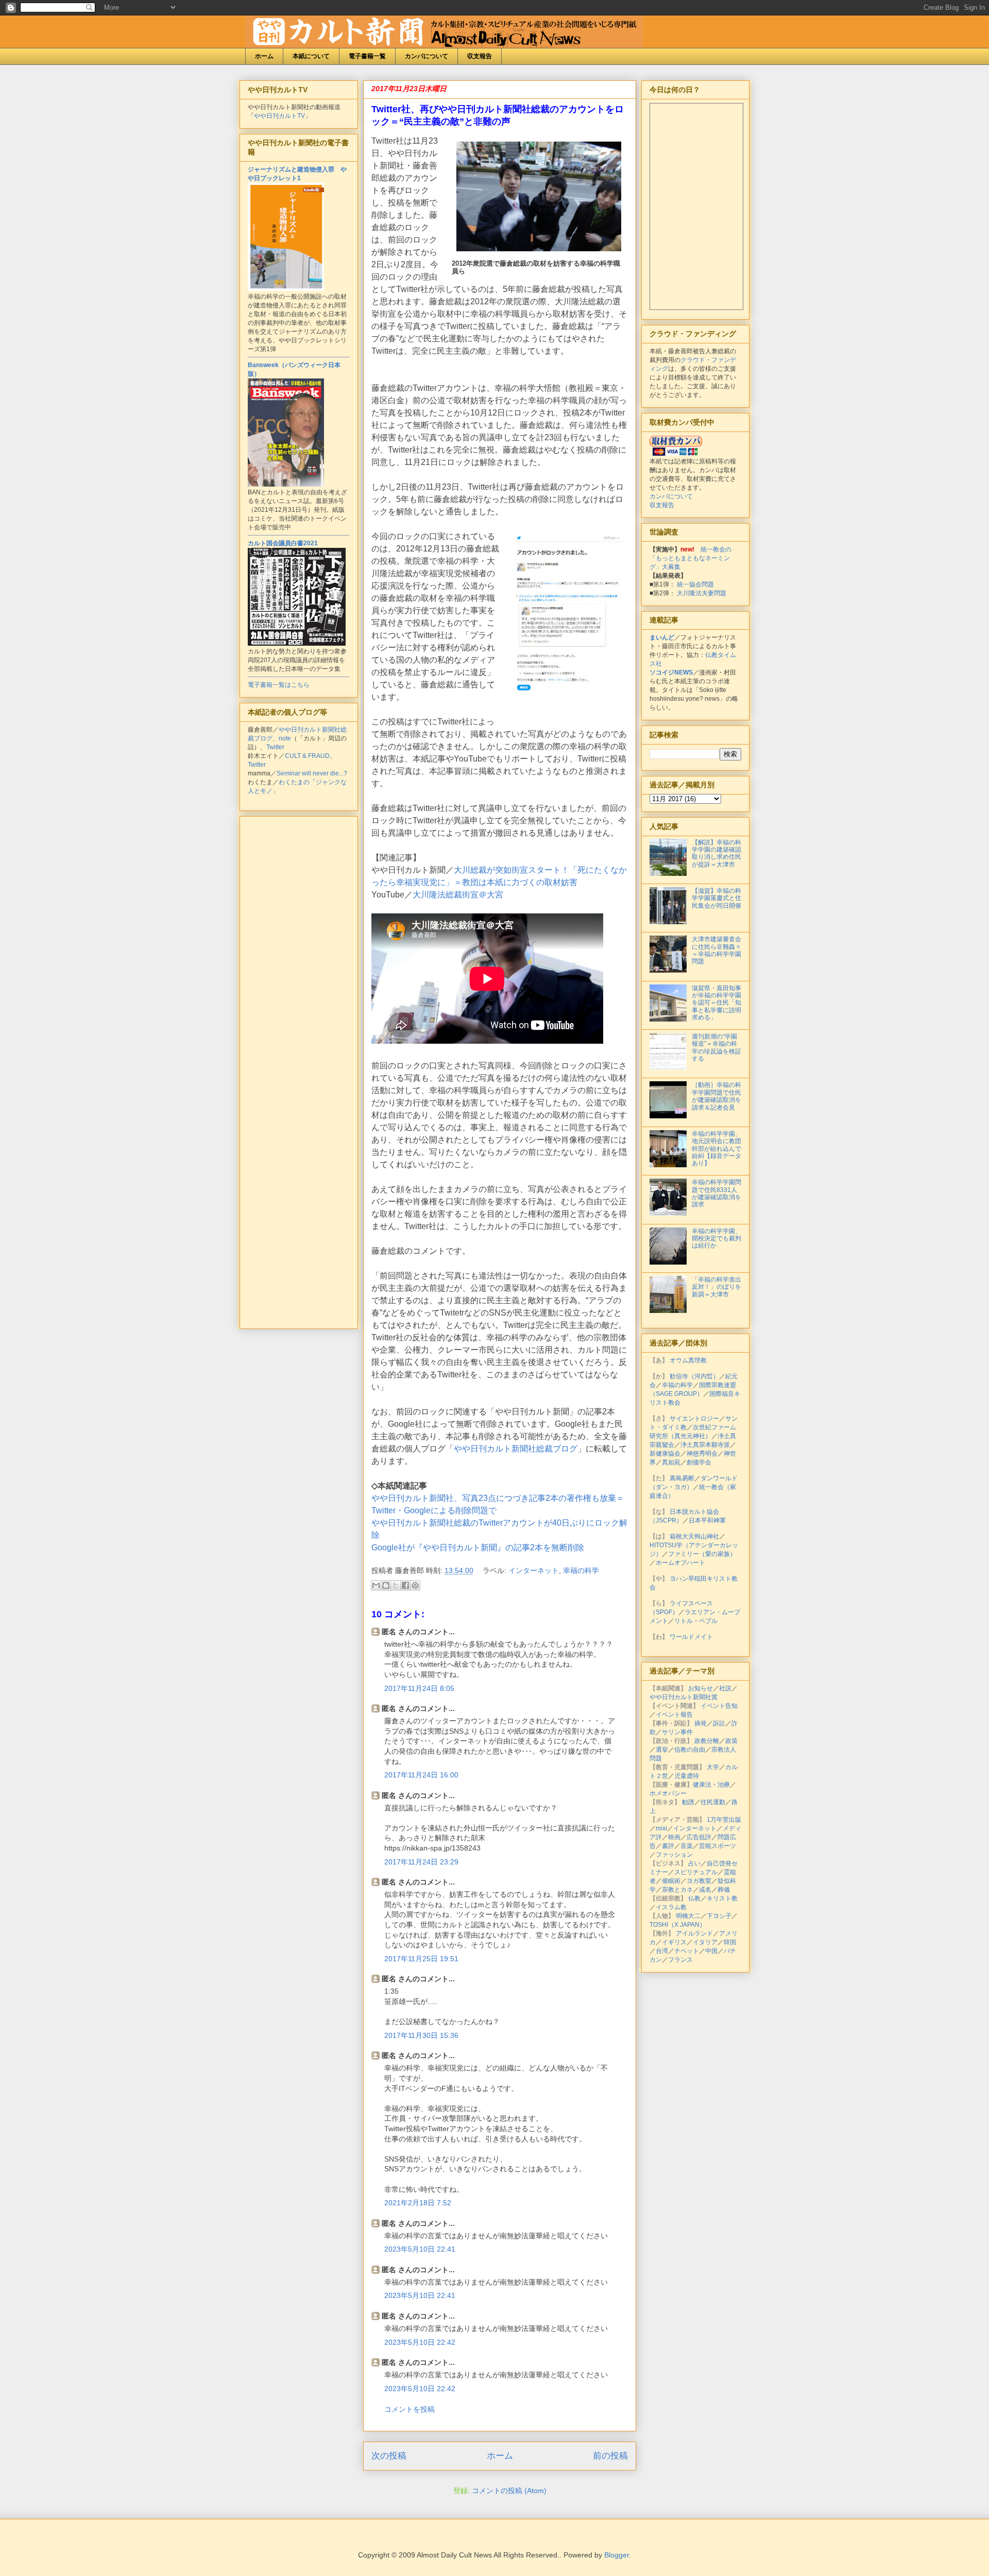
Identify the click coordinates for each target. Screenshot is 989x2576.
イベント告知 (719, 1706)
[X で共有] (396, 1585)
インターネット (534, 1570)
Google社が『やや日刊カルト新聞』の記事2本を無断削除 (478, 1548)
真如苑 (671, 1462)
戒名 (705, 1890)
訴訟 (719, 1723)
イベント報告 (674, 1715)
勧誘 (688, 1802)
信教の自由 (690, 1750)
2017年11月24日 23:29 (421, 1862)
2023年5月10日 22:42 (420, 2342)
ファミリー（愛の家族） (702, 1554)
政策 (731, 1741)
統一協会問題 (695, 584)
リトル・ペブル (696, 1621)
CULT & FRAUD (307, 756)
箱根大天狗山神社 (694, 1536)
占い (694, 1863)
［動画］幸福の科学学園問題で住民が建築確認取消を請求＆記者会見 (717, 1096)
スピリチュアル (696, 1872)
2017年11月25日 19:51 (421, 1959)
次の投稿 (389, 2456)
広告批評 (699, 1837)
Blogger (617, 2555)
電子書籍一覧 (367, 56)
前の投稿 (610, 2456)
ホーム (264, 56)
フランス (680, 1960)
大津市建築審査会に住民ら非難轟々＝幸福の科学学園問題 (717, 950)
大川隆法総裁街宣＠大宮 (458, 895)
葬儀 (724, 1890)
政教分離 (707, 1741)
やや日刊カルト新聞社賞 (684, 1697)
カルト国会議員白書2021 (283, 543)
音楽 (687, 1846)
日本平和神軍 (707, 1520)
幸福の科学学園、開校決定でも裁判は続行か (717, 1239)
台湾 (662, 1951)
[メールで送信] (376, 1585)
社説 (725, 1688)
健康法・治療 (711, 1785)
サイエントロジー (694, 1419)
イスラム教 (671, 1907)
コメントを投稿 (410, 2409)
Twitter (275, 747)
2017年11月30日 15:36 (421, 2035)
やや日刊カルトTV (279, 116)
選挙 (662, 1750)
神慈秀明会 (702, 1454)
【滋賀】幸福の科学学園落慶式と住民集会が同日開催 (717, 898)
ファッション (674, 1855)
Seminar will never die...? (312, 773)
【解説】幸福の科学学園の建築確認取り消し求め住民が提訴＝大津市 (717, 853)
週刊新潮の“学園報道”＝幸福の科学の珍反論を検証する (717, 1048)
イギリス (674, 1942)
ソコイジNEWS (671, 672)
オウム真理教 (688, 1360)
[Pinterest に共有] (415, 1585)
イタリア (705, 1942)
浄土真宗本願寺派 (705, 1445)
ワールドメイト (691, 1637)
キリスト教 (722, 1898)
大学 (713, 1767)
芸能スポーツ (718, 1846)
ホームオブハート (680, 1563)
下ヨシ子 (719, 1916)
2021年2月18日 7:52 (418, 2203)
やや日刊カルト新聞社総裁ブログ (516, 1449)
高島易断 (682, 1478)
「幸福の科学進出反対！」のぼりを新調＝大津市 (717, 1287)
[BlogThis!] (386, 1585)
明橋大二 (688, 1916)
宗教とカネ (677, 1890)
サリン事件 (677, 1732)
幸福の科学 (581, 1570)
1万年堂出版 (724, 1820)
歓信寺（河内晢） (694, 1376)
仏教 (694, 1898)
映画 (674, 1837)
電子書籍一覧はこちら (279, 685)
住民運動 (713, 1802)
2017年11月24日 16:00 (421, 1775)
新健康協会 (665, 1454)
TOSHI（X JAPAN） (678, 1925)
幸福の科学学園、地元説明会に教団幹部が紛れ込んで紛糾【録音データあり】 (717, 1149)
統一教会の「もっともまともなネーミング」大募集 (690, 558)
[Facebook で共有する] (405, 1585)
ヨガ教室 (699, 1881)
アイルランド (694, 1933)
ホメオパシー (668, 1793)
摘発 (701, 1723)
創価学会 (699, 1462)
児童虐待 (687, 1776)
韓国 (730, 1942)
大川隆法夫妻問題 (702, 593)
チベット (687, 1951)
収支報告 (480, 56)
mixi (661, 1828)
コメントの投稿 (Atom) (509, 2491)
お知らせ (701, 1688)
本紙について (311, 56)
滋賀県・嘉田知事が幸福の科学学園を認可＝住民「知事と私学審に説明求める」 (717, 1003)
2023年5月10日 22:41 (420, 2249)
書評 (668, 1846)
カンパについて (427, 56)
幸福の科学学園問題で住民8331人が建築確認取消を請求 (717, 1193)
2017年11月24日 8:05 (419, 1688)
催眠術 (671, 1881)
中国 (711, 1951)
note (285, 738)
